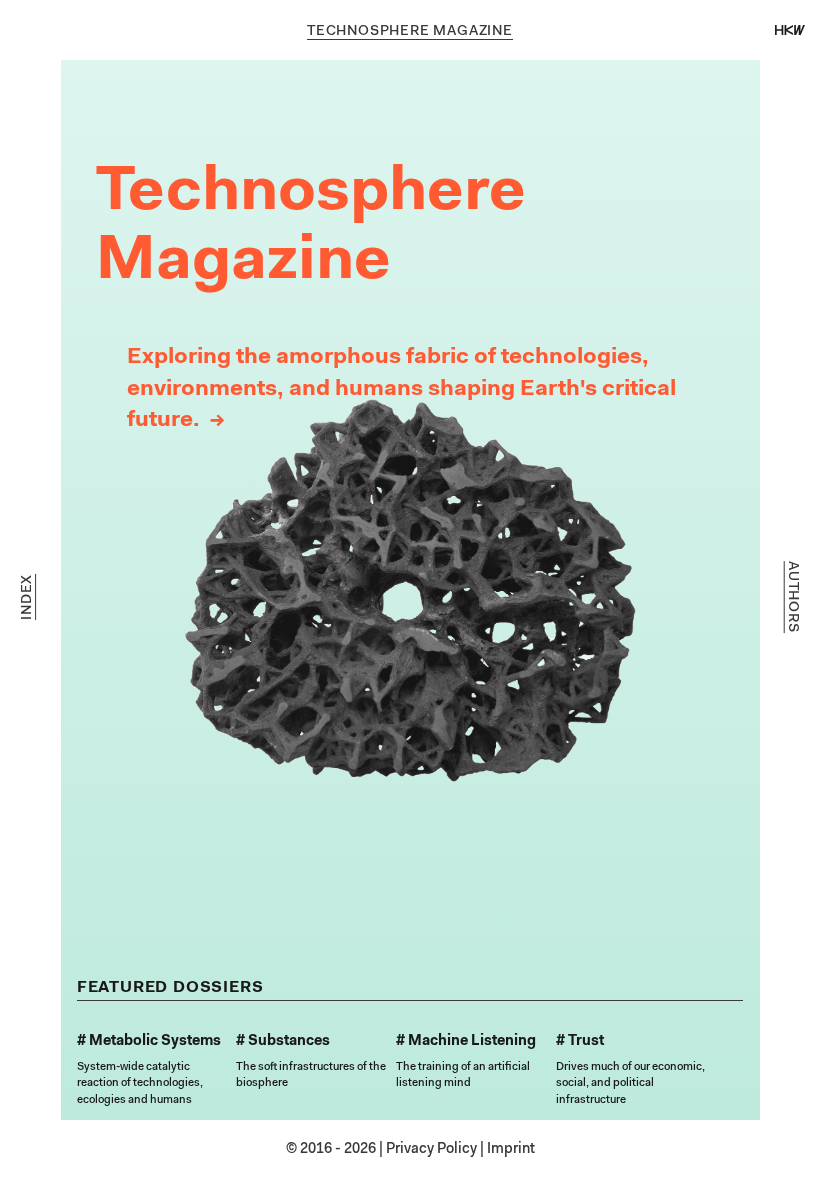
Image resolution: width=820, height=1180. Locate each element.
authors (791, 597)
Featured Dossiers (170, 988)
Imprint (511, 1149)
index (28, 597)
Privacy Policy (431, 1149)
